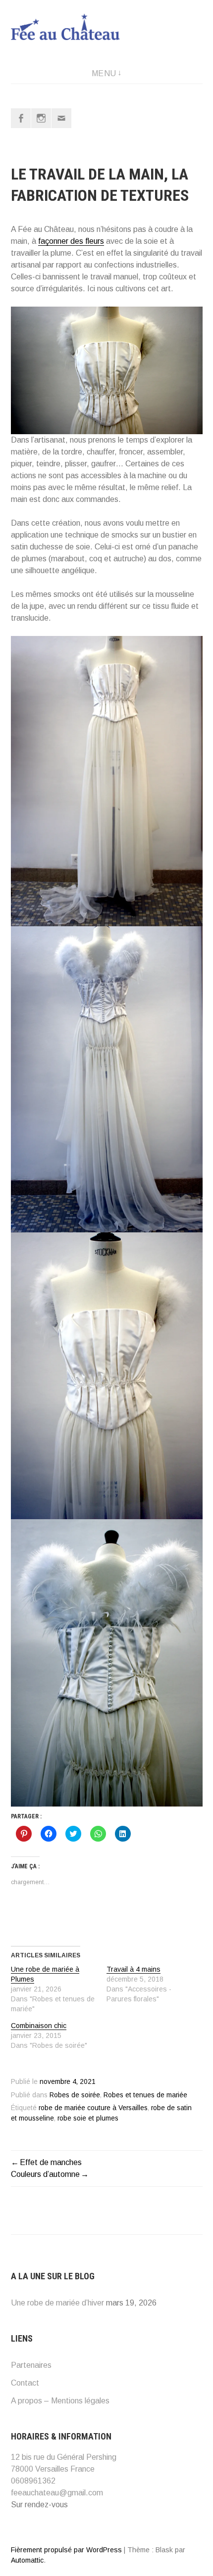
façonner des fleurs (71, 241)
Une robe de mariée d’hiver (57, 2303)
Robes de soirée (75, 2095)
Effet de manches (51, 2162)
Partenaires (31, 2365)
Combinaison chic (39, 2026)
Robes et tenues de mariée (145, 2095)
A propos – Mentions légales (60, 2401)
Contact (25, 2383)
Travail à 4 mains (133, 1969)
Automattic (27, 2560)
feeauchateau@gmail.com (57, 2493)
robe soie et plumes (88, 2118)
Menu (104, 73)
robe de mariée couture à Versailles (93, 2108)
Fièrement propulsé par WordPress (66, 2550)
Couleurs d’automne (45, 2174)
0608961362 (33, 2481)
